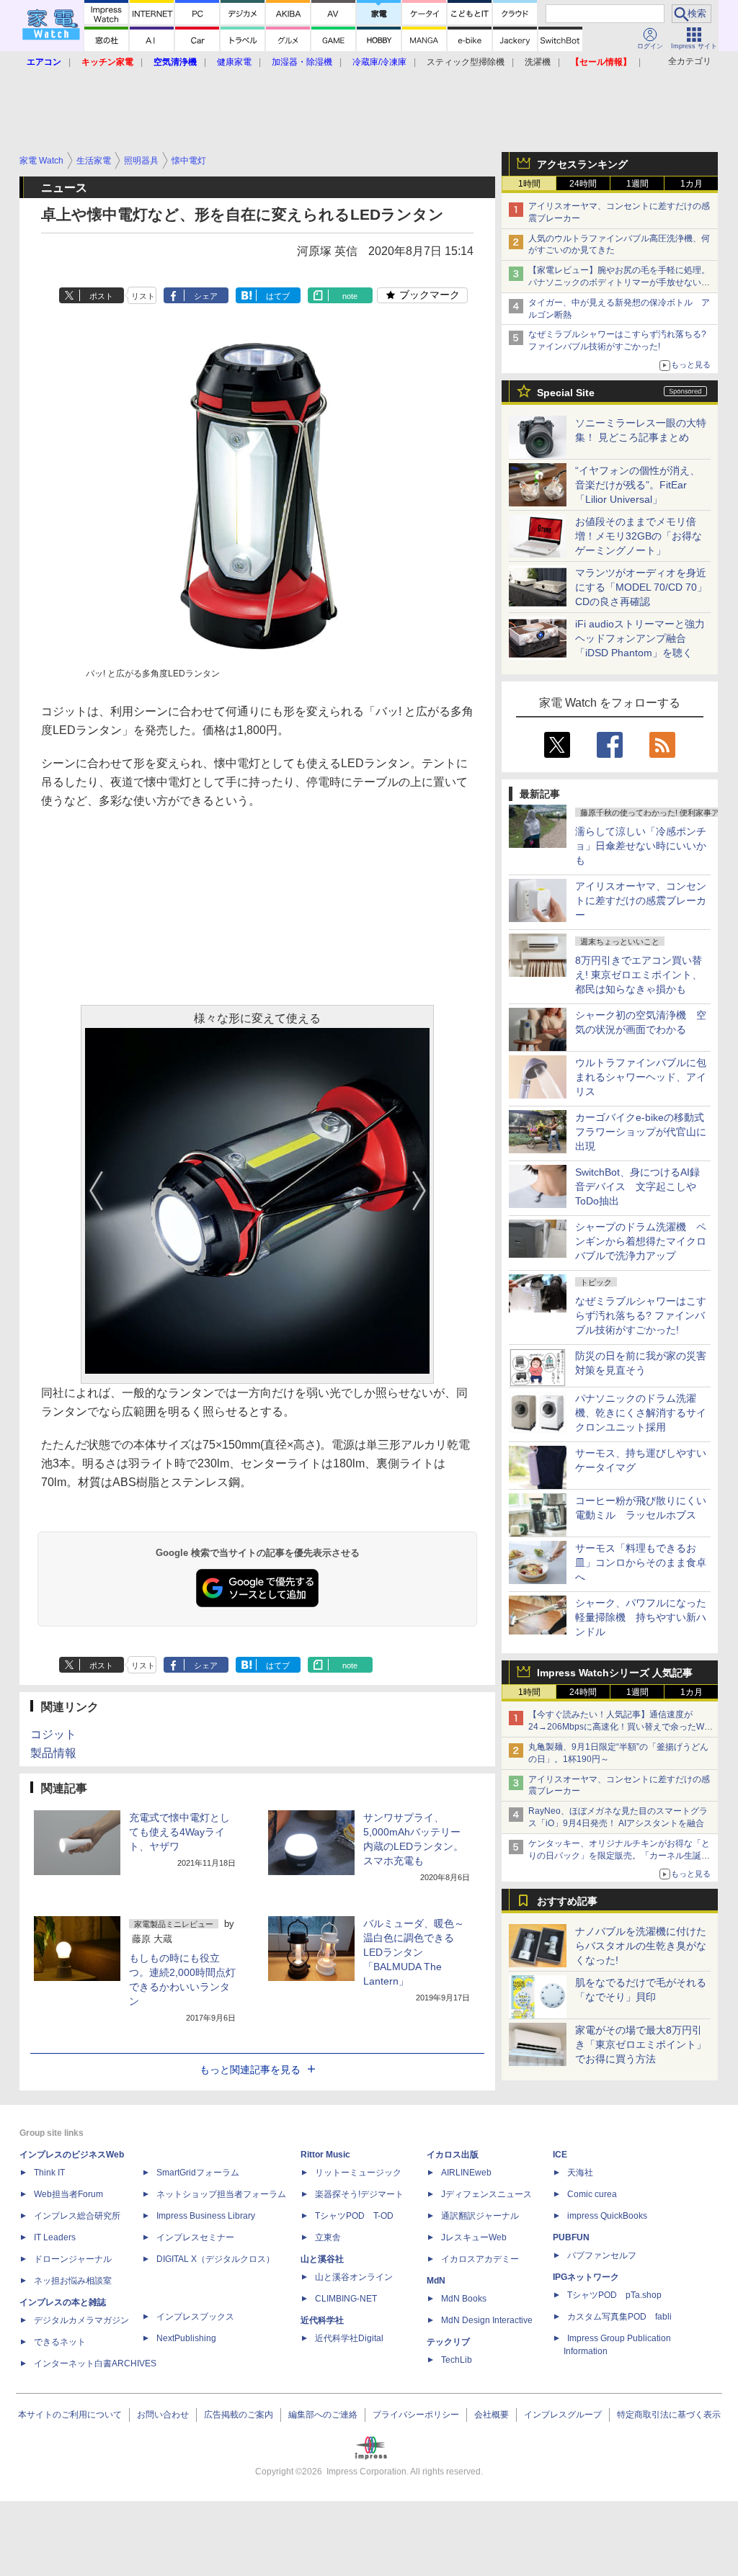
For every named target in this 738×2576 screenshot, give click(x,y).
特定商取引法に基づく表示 (669, 2415)
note (350, 296)
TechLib (457, 2360)
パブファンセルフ (602, 2255)
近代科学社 (322, 2320)
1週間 (637, 184)
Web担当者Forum (68, 2194)
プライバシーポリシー (416, 2415)
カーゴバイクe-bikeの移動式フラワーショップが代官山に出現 (641, 1132)
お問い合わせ (163, 2415)
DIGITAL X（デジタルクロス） (215, 2259)
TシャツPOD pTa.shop (614, 2295)
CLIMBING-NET (346, 2299)
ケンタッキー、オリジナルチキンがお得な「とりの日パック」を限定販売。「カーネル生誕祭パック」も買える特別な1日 (619, 1856)
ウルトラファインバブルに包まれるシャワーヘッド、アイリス (641, 1077)
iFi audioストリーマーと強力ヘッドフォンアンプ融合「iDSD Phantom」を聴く (640, 638)
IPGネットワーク (586, 2277)
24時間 (583, 184)
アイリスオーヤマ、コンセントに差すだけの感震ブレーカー (641, 900)
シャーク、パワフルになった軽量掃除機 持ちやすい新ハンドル (641, 1617)
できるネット (60, 2342)
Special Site (566, 393)
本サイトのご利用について (70, 2415)
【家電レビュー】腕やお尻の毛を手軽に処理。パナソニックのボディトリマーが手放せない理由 (619, 282)
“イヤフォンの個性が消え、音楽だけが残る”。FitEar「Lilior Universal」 (637, 485)
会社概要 (492, 2415)
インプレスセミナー (195, 2237)
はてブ (278, 296)
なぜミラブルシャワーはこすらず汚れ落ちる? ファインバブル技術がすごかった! (641, 1315)
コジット (53, 1734)
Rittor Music (325, 2155)
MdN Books (464, 2299)
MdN (436, 2281)
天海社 (580, 2173)
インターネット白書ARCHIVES (95, 2363)
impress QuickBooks (607, 2216)
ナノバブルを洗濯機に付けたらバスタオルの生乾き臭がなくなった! (641, 1946)
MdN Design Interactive (487, 2320)
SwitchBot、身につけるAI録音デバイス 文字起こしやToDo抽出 (637, 1186)
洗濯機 (538, 62)
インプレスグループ (563, 2415)
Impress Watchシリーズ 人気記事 (615, 1673)
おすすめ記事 (567, 1901)
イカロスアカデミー (480, 2259)
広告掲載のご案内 (239, 2415)
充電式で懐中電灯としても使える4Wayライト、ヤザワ (179, 1832)
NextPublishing (186, 2338)
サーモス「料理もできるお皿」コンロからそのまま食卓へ (641, 1562)
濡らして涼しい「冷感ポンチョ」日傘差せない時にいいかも (641, 846)
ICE (560, 2155)
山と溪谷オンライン (354, 2277)
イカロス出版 (453, 2155)
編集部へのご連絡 (323, 2415)
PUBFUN (571, 2237)
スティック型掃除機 (466, 62)
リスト (143, 296)
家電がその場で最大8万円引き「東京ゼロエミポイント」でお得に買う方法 (641, 2044)
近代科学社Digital (349, 2338)
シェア (206, 296)
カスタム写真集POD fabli (619, 2317)
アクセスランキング (582, 164)
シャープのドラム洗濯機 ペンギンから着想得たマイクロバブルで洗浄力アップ (641, 1241)
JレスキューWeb (474, 2237)
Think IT (49, 2173)
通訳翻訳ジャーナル (480, 2216)
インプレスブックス (195, 2317)
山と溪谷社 (322, 2259)
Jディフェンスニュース (486, 2194)
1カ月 (692, 184)
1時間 (529, 184)
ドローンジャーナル (73, 2259)
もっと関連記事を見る (250, 2070)
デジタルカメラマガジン (81, 2320)
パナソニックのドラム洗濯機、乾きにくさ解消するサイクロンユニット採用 (641, 1413)
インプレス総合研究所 (77, 2216)
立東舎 (328, 2237)
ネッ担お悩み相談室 (73, 2281)
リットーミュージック (358, 2173)
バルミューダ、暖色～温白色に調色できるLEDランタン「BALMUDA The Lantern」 (414, 1952)
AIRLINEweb (466, 2173)
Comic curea (592, 2194)
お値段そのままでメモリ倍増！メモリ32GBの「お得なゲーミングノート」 (639, 536)
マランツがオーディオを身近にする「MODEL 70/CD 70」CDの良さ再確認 (641, 587)
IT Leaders (55, 2237)
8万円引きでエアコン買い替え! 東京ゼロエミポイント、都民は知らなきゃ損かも (639, 975)
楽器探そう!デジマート (359, 2194)
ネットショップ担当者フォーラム (221, 2194)
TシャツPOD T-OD (354, 2216)
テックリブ (448, 2342)
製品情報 (53, 1753)
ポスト (101, 296)
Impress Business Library (206, 2216)
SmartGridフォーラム (198, 2173)
